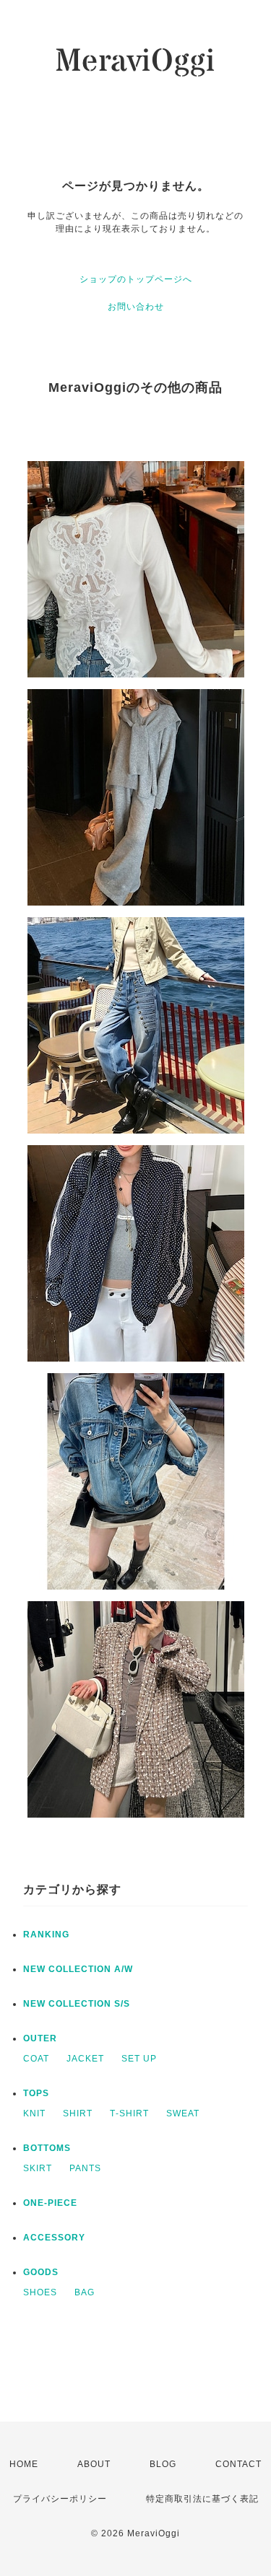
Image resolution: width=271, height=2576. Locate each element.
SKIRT (38, 2168)
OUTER (40, 2038)
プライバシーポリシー (60, 2499)
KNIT (34, 2113)
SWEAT (183, 2113)
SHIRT (78, 2113)
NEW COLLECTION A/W (78, 1969)
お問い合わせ (136, 307)
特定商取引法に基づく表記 (202, 2499)
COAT (36, 2059)
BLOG (163, 2464)
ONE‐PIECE (50, 2203)
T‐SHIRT (129, 2113)
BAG (85, 2292)
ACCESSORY (54, 2238)
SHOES (40, 2292)
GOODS (41, 2272)
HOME (24, 2464)
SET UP (139, 2059)
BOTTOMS (47, 2148)
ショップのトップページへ (136, 279)
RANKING (46, 1935)
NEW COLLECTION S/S (77, 2004)
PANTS (85, 2168)
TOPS (36, 2093)
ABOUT (94, 2464)
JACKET (85, 2059)
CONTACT (238, 2464)
